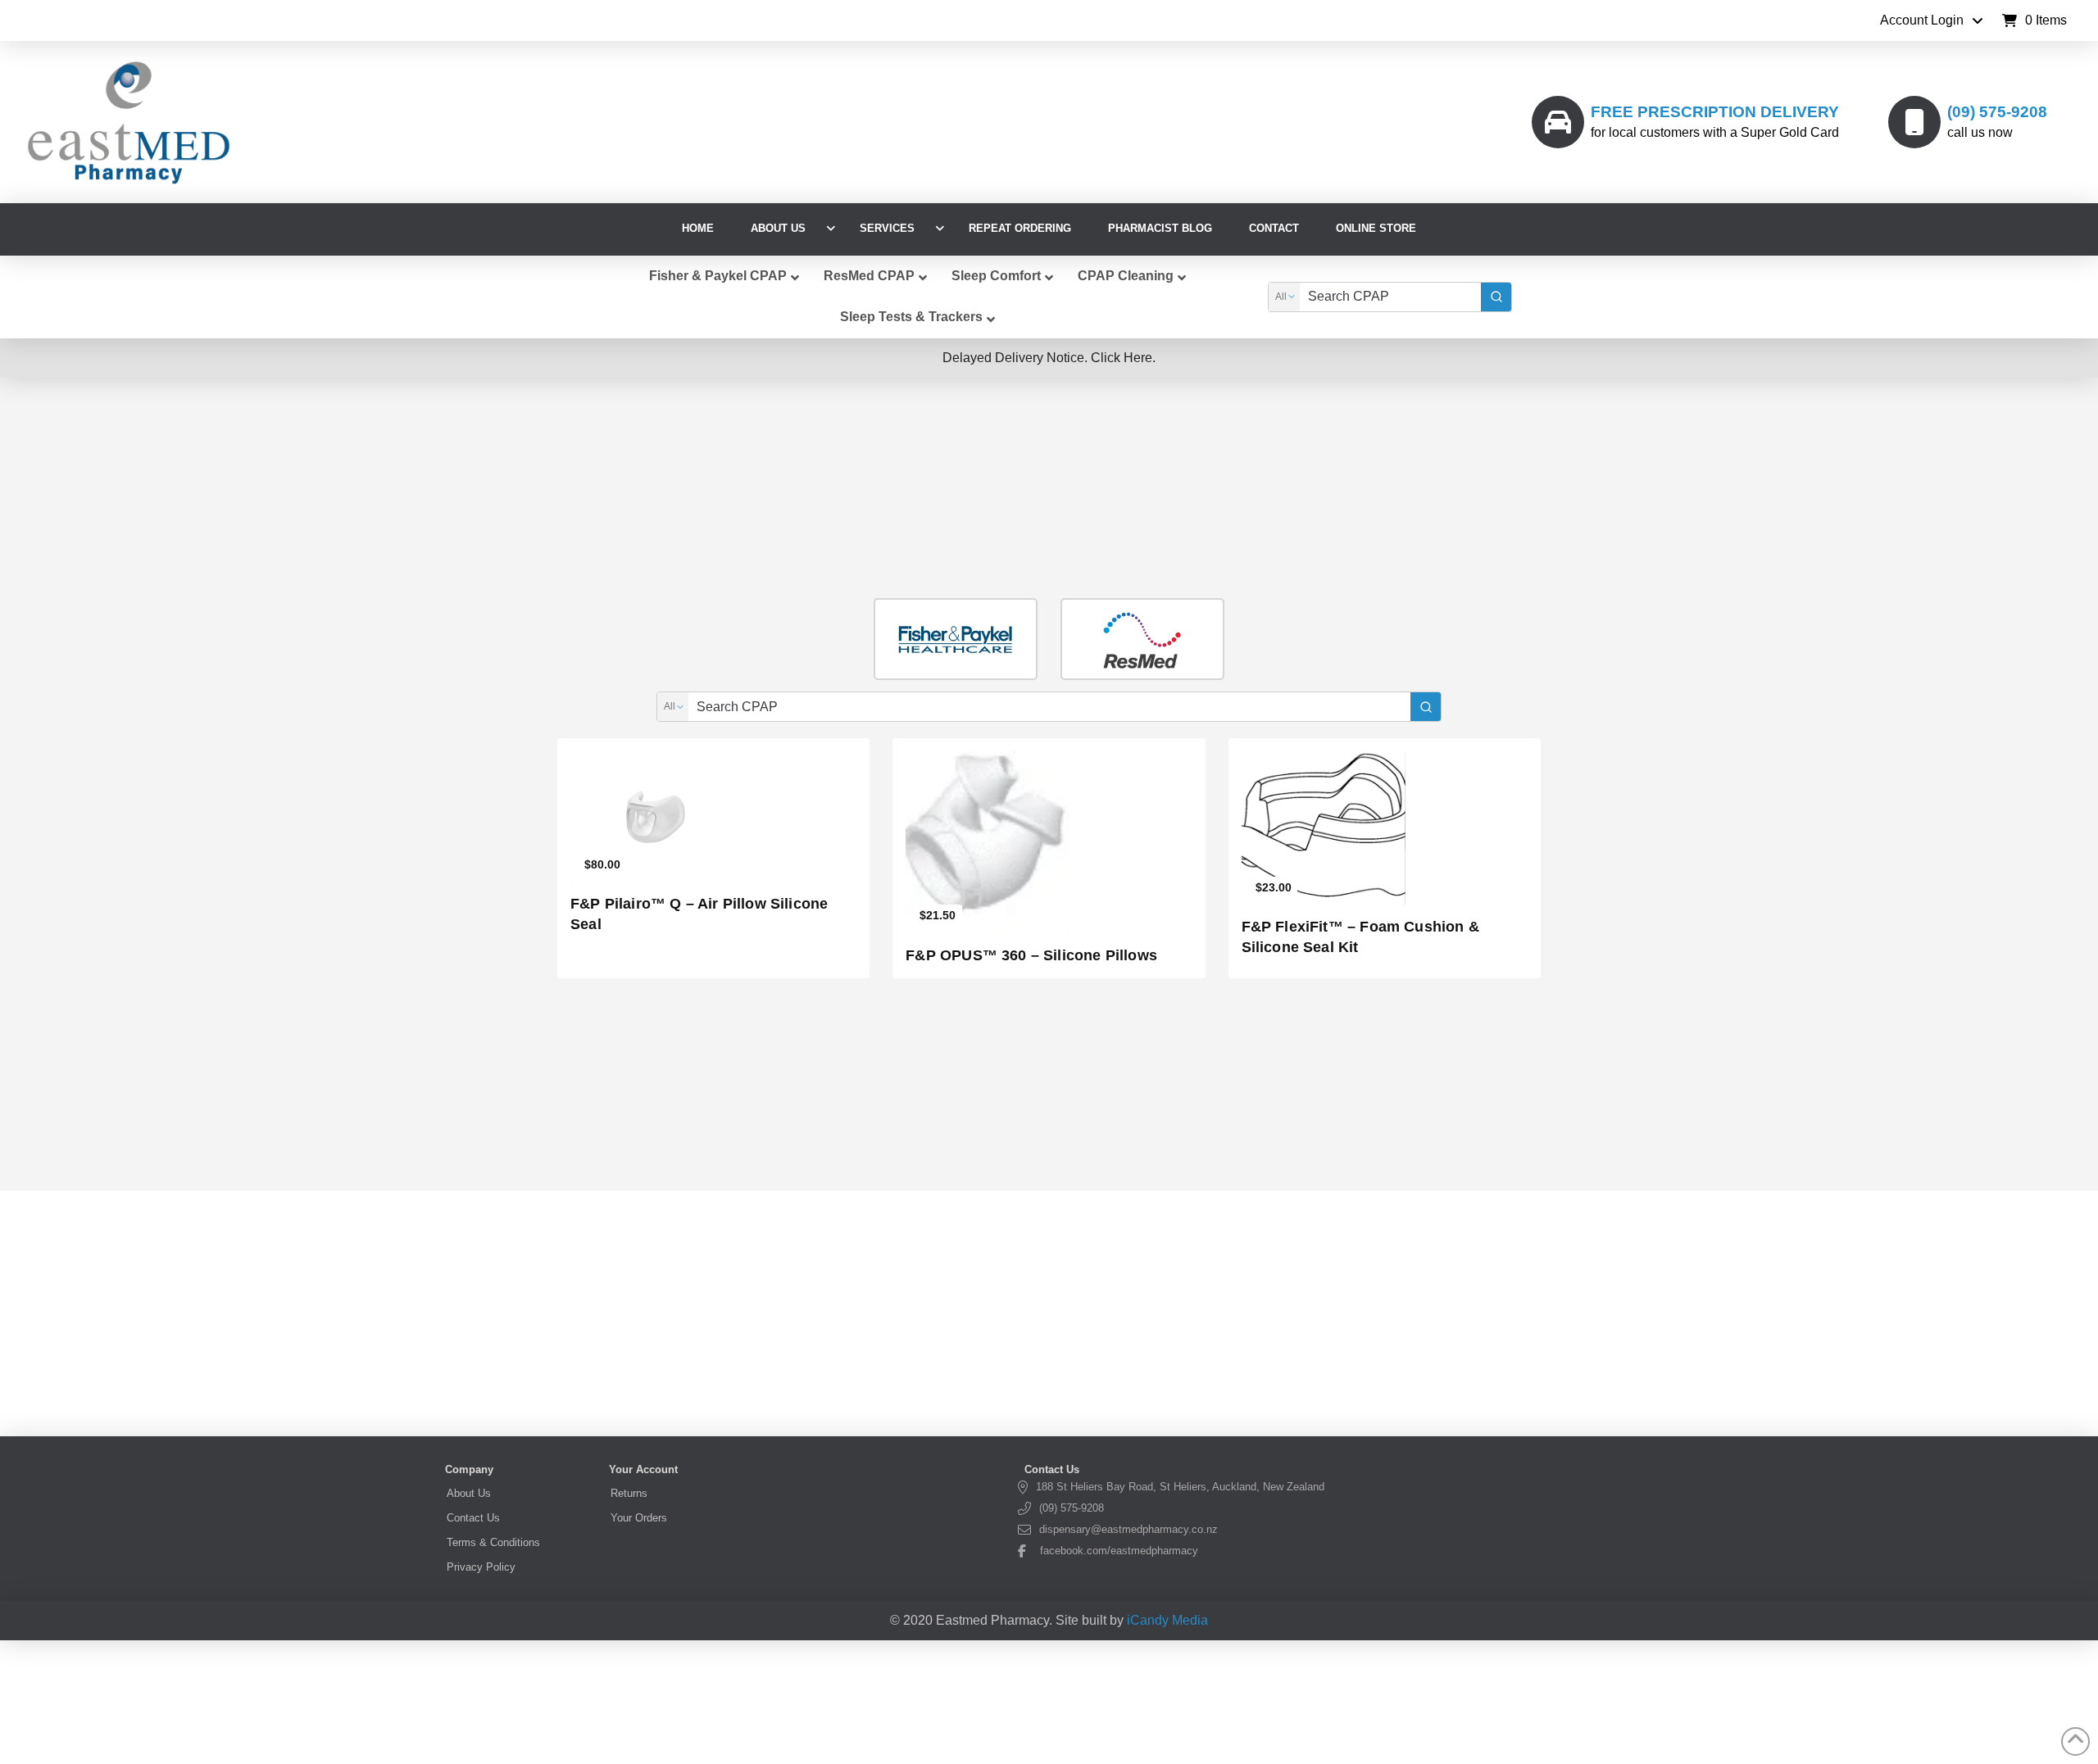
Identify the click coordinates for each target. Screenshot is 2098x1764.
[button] (2034, 20)
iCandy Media (1167, 1620)
